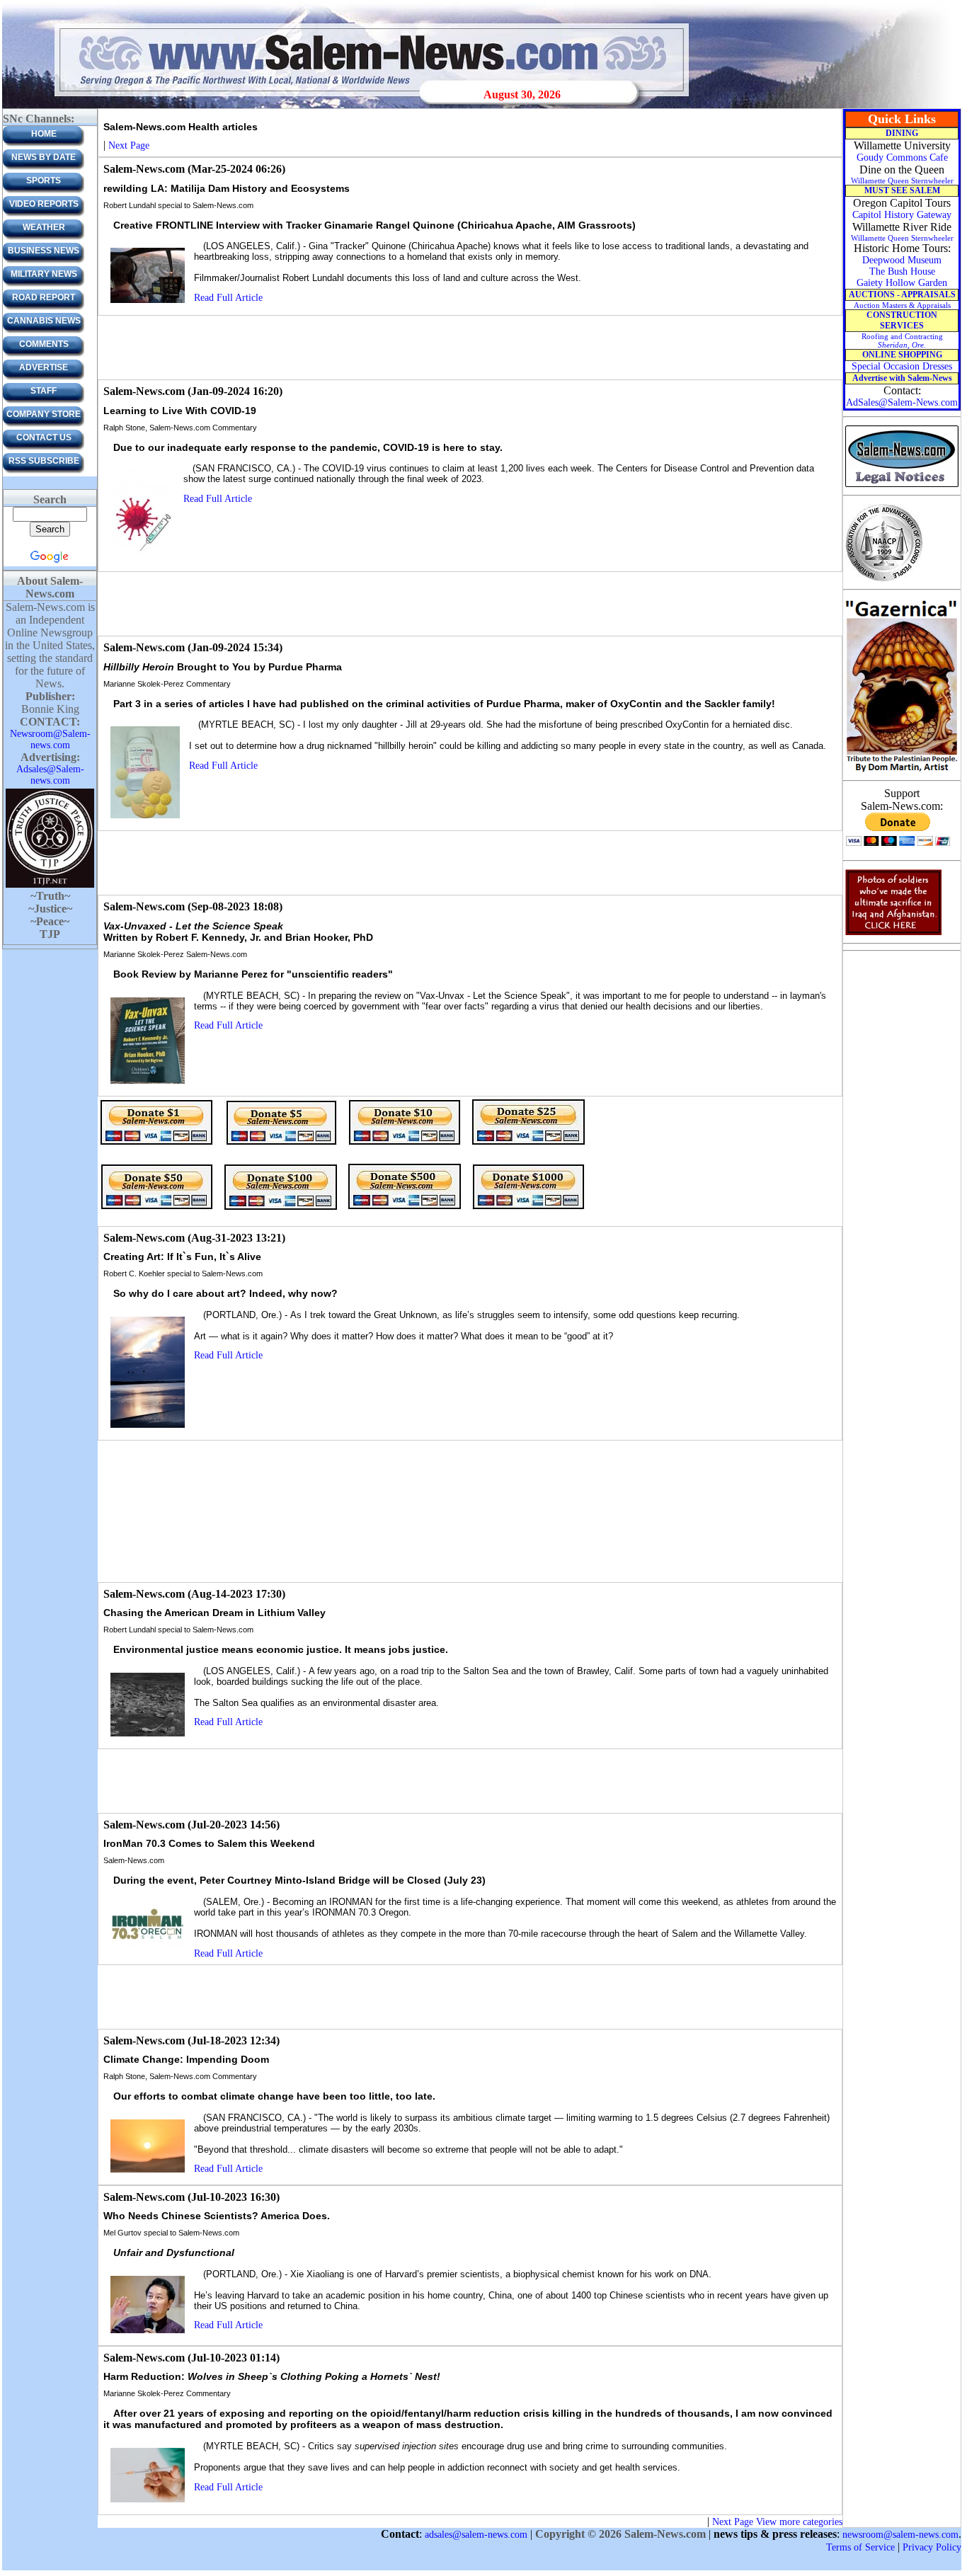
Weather (44, 227)
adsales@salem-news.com (476, 2535)
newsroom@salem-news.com (900, 2535)
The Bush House (902, 271)
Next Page (129, 145)
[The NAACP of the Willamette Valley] (884, 580)
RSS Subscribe (44, 461)
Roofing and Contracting (902, 340)
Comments (44, 344)
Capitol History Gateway (902, 215)
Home (44, 134)
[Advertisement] (470, 348)
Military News (44, 274)
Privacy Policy (932, 2547)
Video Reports (44, 204)
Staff (44, 391)
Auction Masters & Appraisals (902, 305)
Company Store (44, 414)
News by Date (44, 157)
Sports (44, 181)
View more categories (799, 2522)
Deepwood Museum (902, 260)
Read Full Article (228, 298)
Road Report (44, 297)
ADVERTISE (44, 367)
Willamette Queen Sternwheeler (902, 181)
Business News (44, 251)
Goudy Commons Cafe (902, 158)
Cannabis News (44, 321)
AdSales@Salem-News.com (902, 402)
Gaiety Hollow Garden (902, 283)
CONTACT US (44, 437)
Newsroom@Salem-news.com (50, 739)
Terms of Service (860, 2547)
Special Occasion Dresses (902, 366)
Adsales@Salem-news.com (50, 775)
